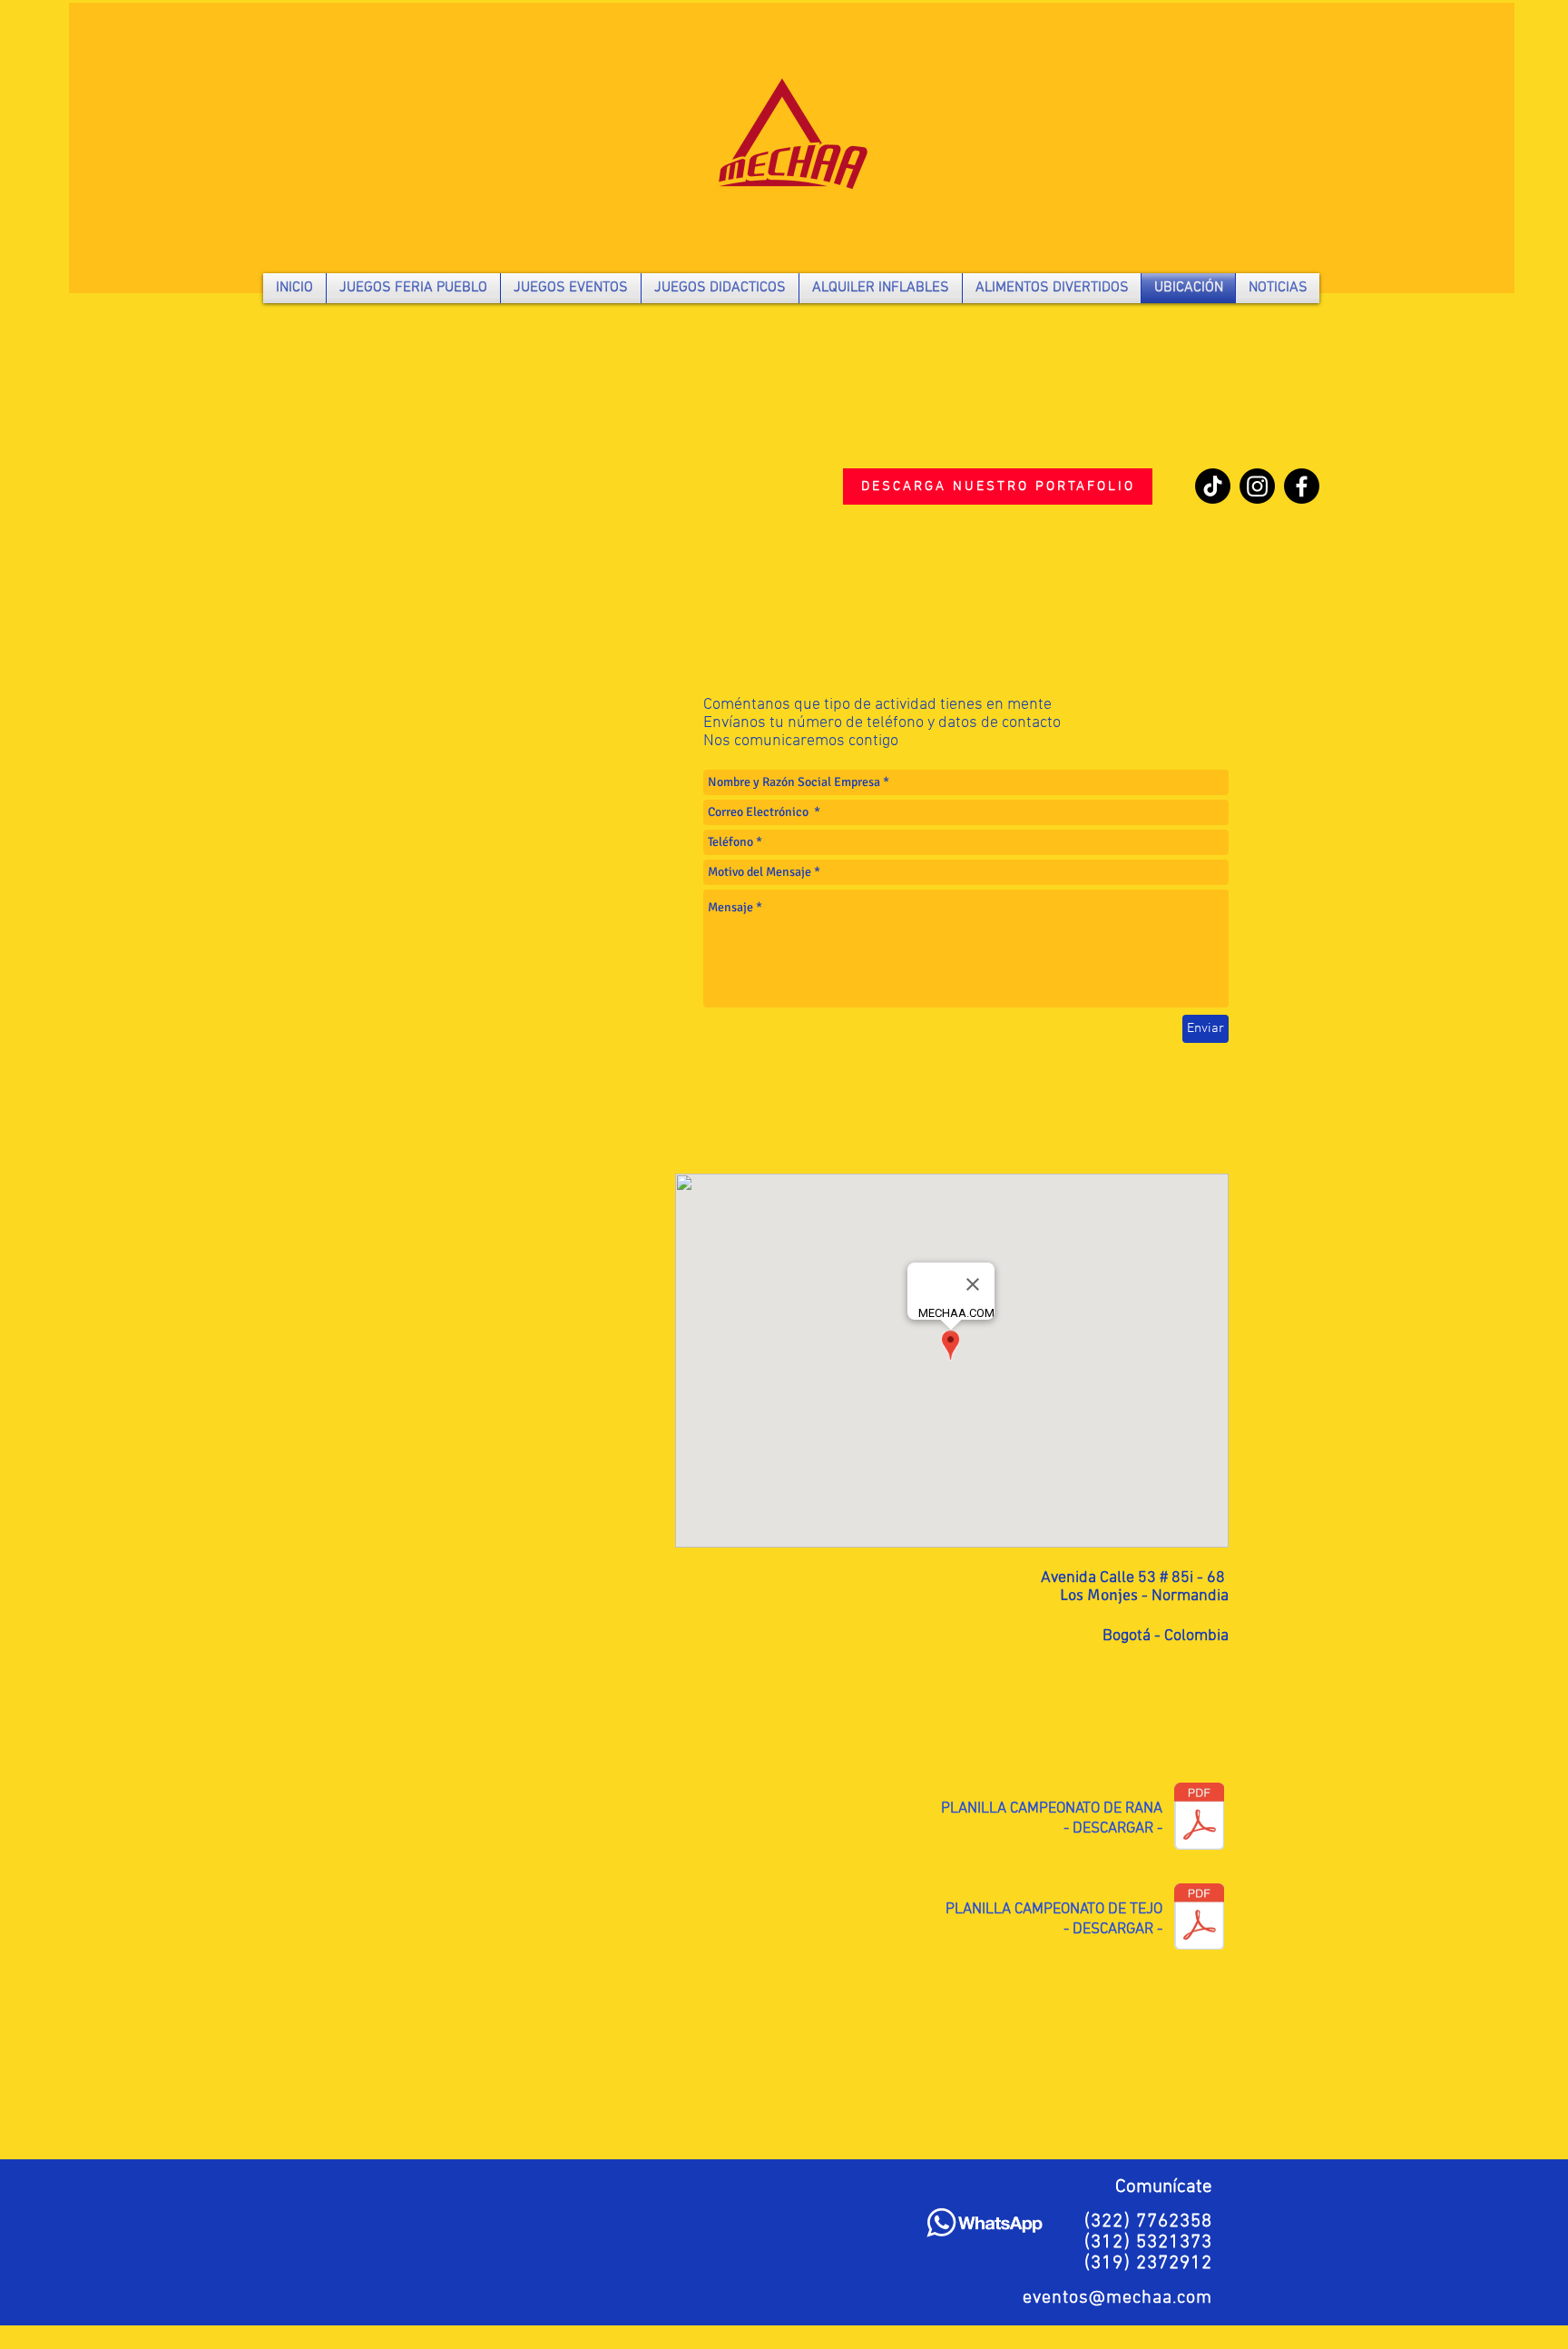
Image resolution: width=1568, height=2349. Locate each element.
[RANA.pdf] (1199, 1818)
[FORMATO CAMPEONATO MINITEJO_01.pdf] (1199, 1919)
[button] (413, 288)
